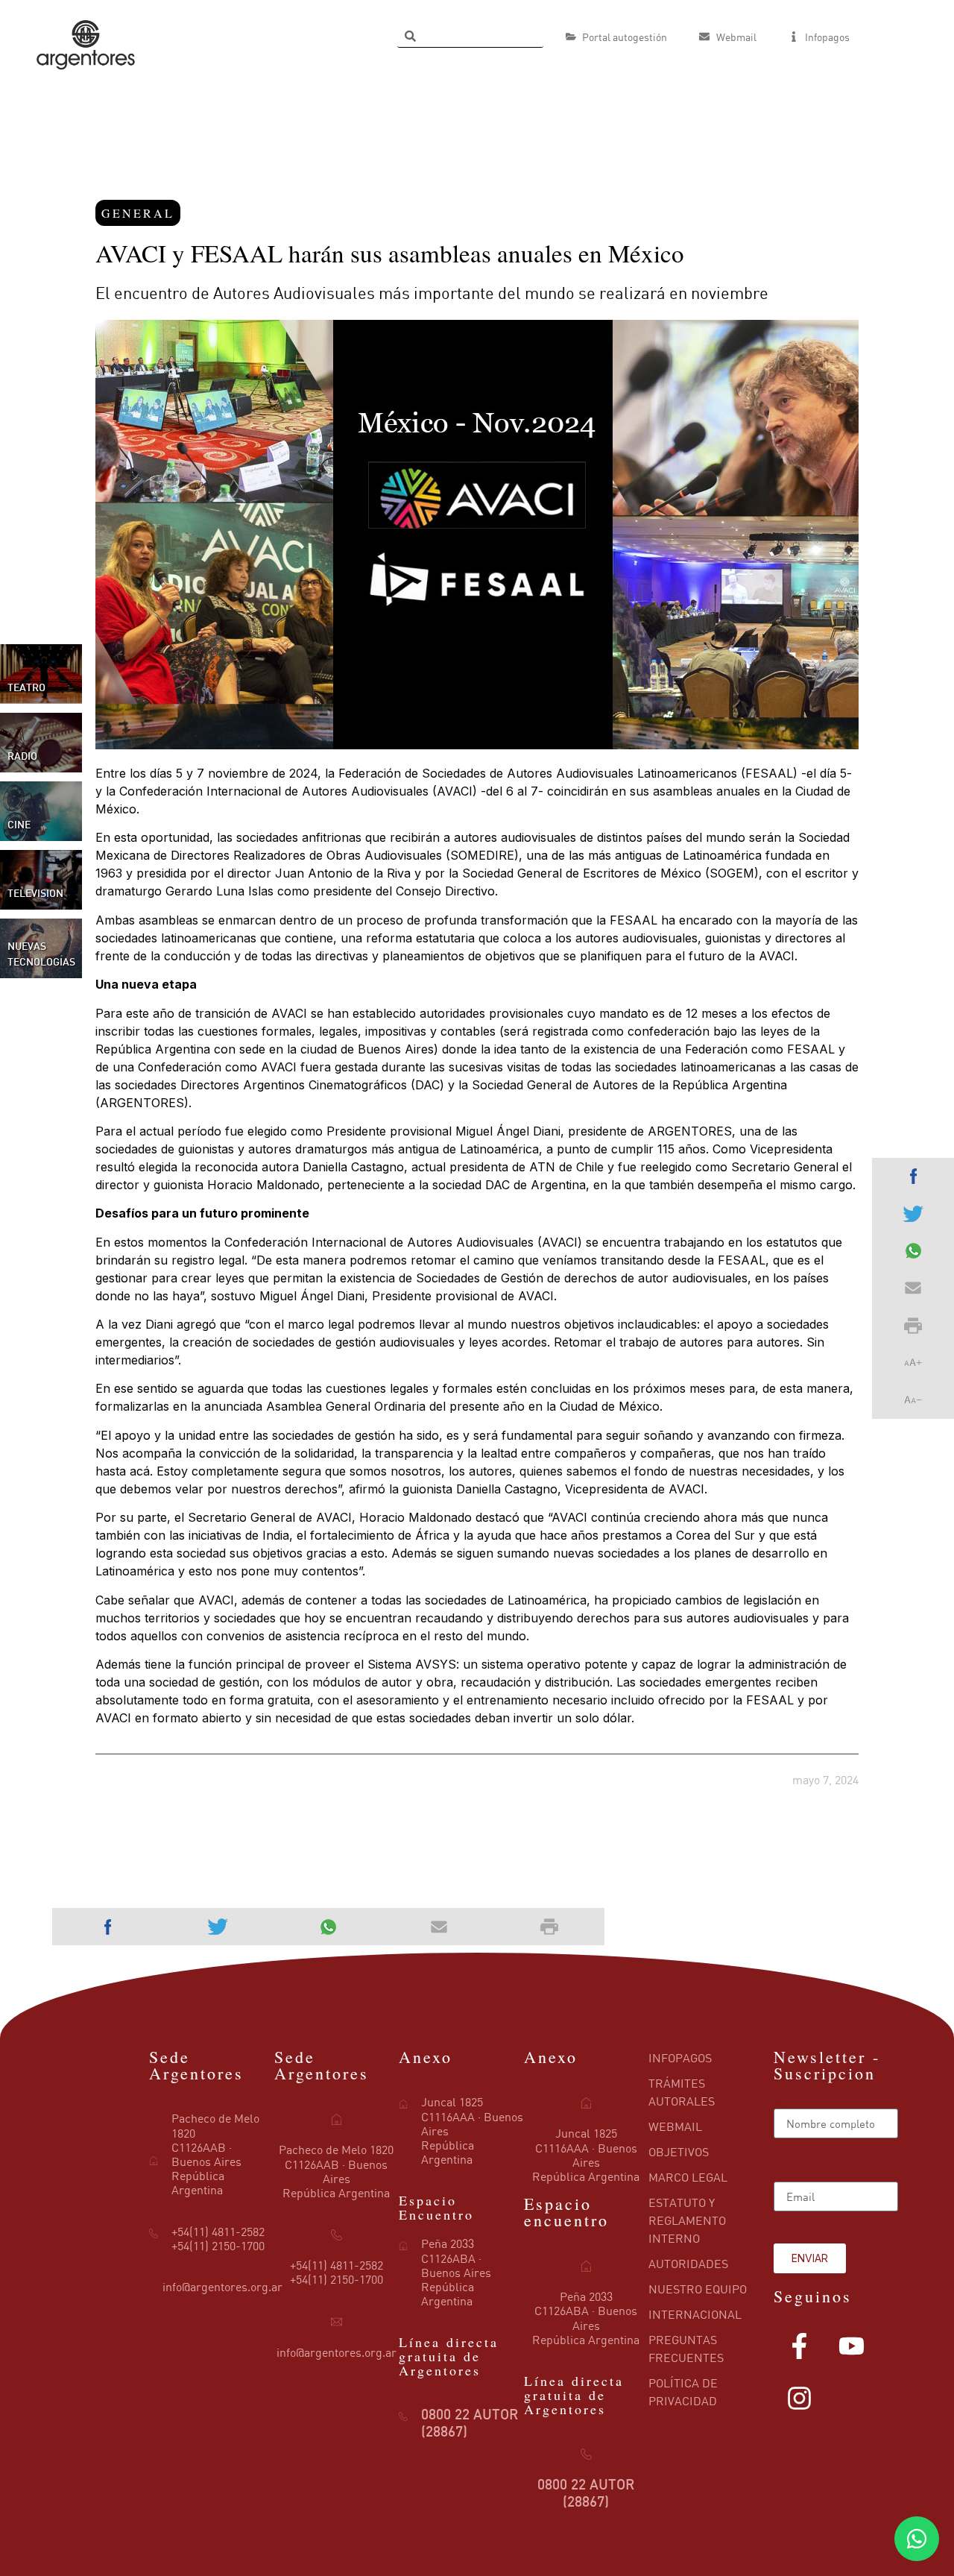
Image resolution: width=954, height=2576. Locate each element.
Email (789, 2176)
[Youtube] (852, 2346)
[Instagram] (800, 2398)
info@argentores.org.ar (222, 2287)
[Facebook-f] (800, 2346)
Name (789, 2103)
